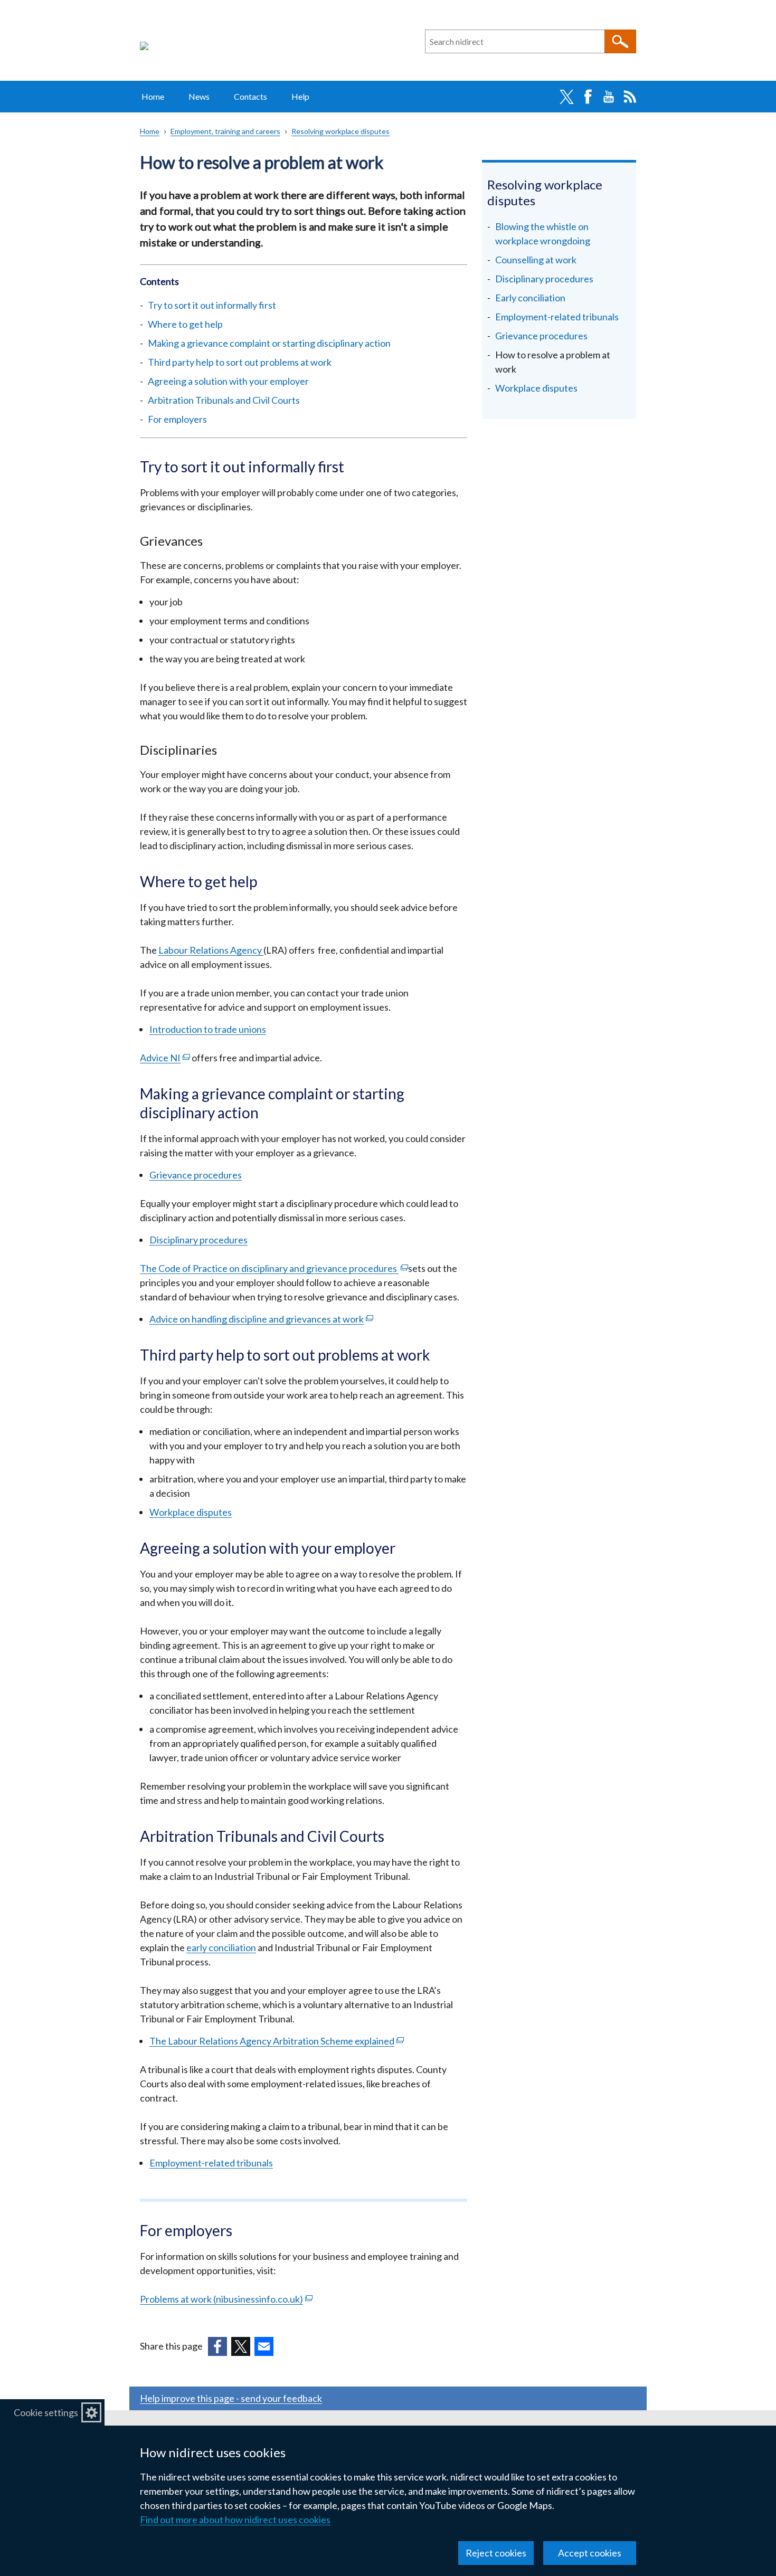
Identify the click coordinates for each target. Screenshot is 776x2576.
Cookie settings (46, 2412)
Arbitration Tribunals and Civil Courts (224, 400)
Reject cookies (496, 2553)
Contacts (250, 96)
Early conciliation (530, 298)
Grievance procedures (196, 1175)
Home (153, 96)
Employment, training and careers (225, 131)
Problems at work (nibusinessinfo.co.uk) (226, 2299)
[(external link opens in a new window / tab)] (217, 2346)
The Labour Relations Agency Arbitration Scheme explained (277, 2041)
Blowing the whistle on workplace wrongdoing (543, 234)
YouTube (609, 97)
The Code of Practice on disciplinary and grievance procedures (274, 1268)
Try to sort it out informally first (212, 305)
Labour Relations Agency (211, 950)
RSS (630, 97)
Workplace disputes (191, 1512)
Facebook (588, 97)
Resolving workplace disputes (340, 131)
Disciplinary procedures (198, 1240)
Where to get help (185, 324)
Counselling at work (536, 260)
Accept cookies (590, 2553)
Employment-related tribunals (211, 2163)
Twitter (566, 97)
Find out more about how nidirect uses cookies (235, 2520)
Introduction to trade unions (208, 1029)
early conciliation (221, 1947)
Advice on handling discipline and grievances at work (261, 1319)
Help (300, 96)
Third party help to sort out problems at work (240, 362)
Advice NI (165, 1058)
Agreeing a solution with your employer (228, 381)
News (199, 96)
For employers (177, 419)
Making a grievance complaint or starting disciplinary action (269, 343)
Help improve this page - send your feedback (231, 2398)
